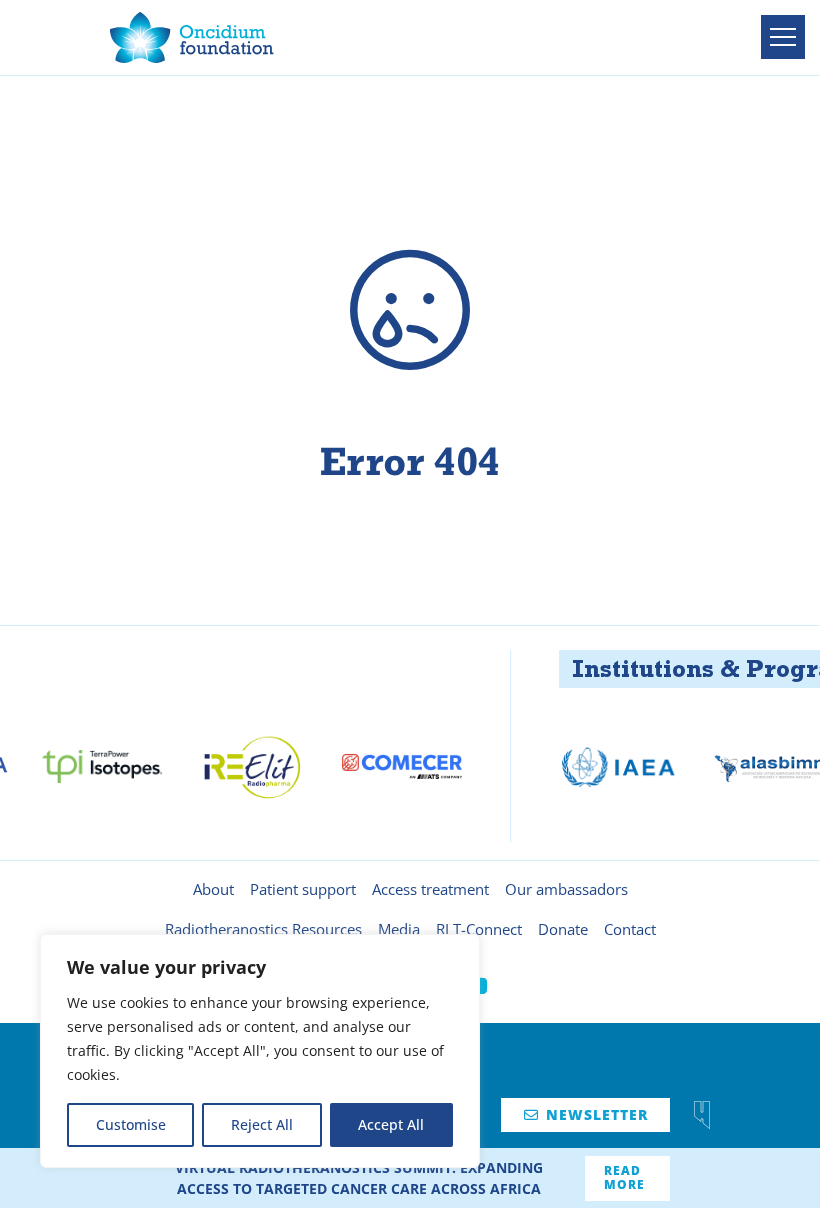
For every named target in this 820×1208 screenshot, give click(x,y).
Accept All (391, 1124)
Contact (630, 929)
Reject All (262, 1124)
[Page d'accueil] (192, 37)
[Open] (783, 37)
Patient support (303, 889)
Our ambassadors (566, 889)
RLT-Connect (479, 929)
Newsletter (586, 1114)
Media (399, 929)
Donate (563, 929)
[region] (260, 1051)
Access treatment (430, 889)
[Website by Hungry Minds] (702, 1115)
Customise (131, 1124)
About (213, 889)
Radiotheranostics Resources (263, 929)
